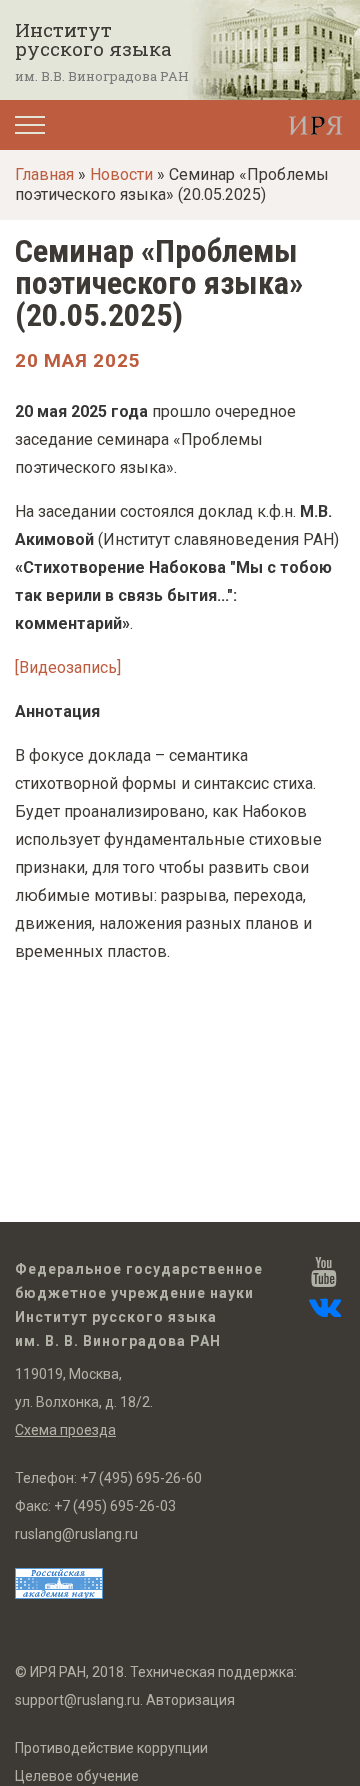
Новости (121, 174)
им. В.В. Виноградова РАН (102, 76)
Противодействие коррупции (111, 1748)
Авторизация (190, 1700)
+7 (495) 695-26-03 (115, 1506)
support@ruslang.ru (77, 1700)
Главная (44, 174)
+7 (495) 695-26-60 (141, 1478)
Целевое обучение (77, 1776)
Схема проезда (65, 1430)
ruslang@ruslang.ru (76, 1534)
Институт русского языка (93, 39)
